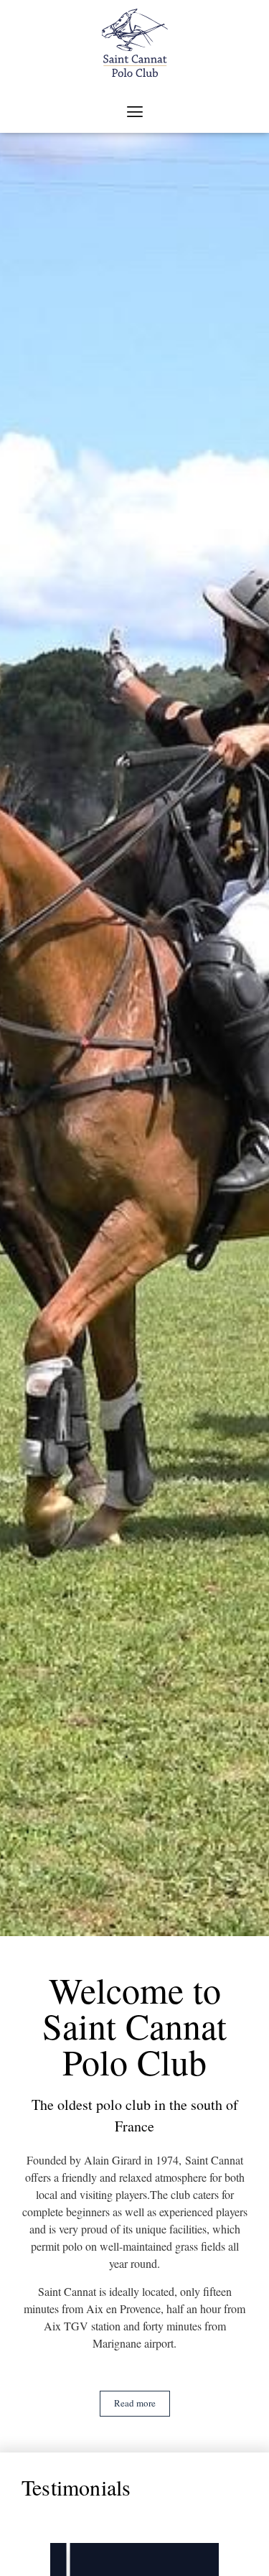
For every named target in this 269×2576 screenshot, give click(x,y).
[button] (134, 112)
